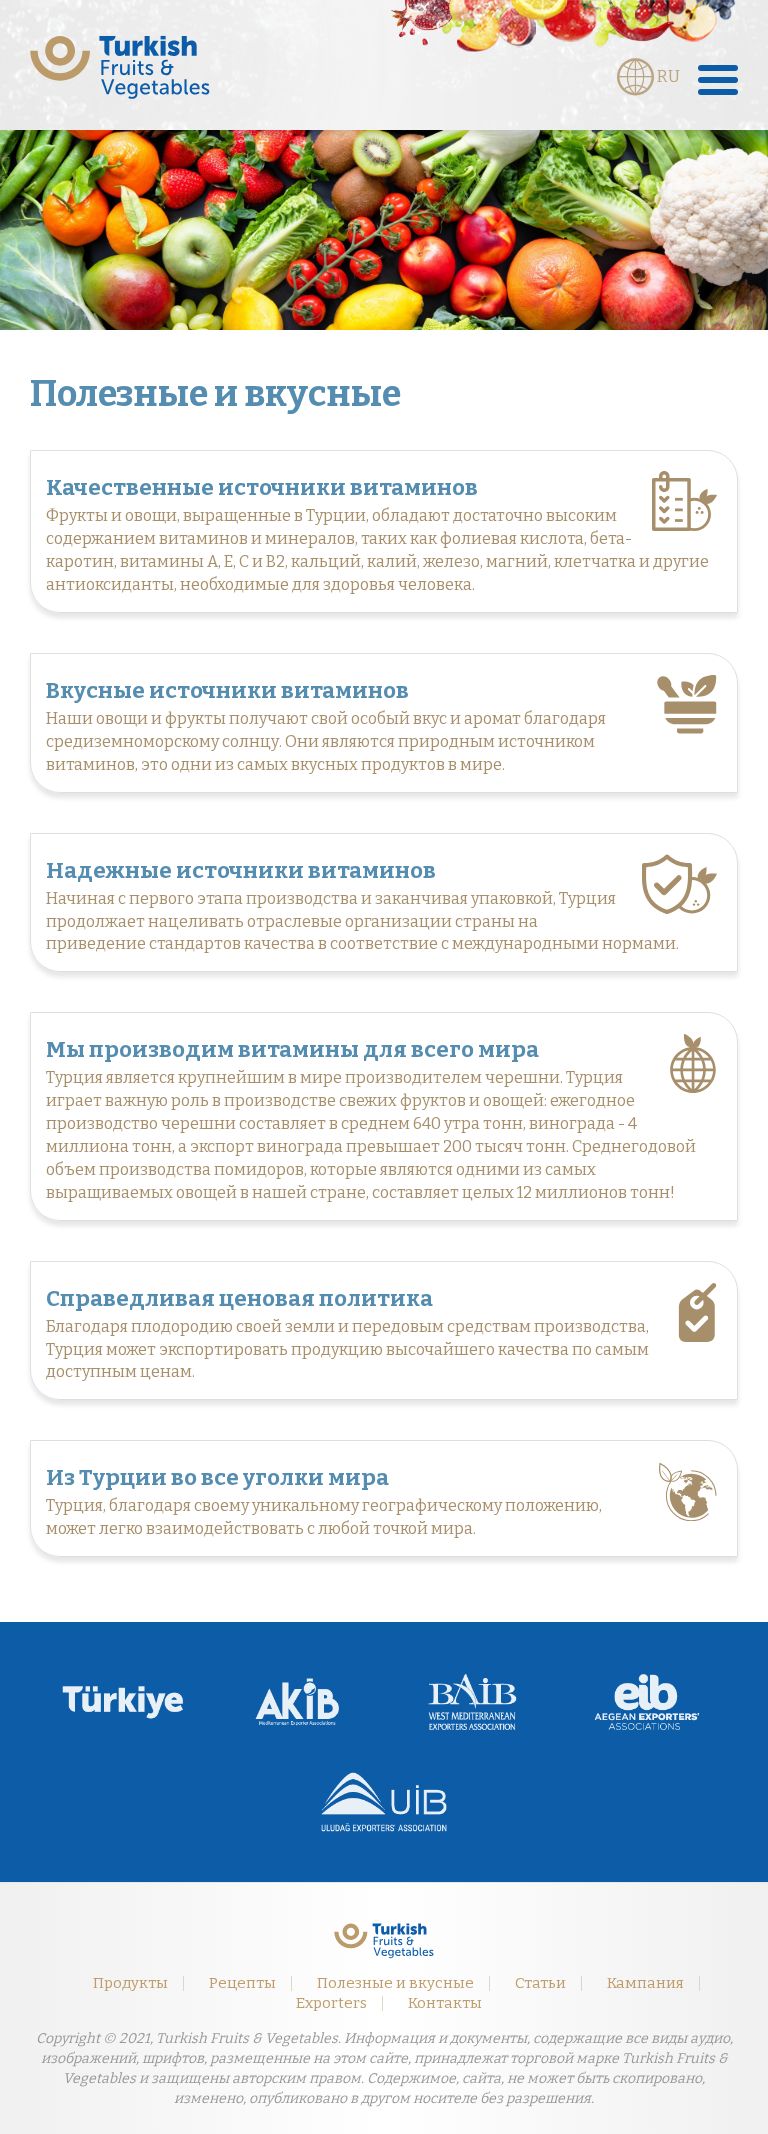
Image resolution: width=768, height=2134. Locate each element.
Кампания (645, 1983)
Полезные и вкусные (395, 1983)
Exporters (331, 2003)
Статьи (540, 1983)
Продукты (130, 1983)
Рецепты (242, 1983)
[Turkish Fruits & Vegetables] (120, 67)
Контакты (445, 2003)
